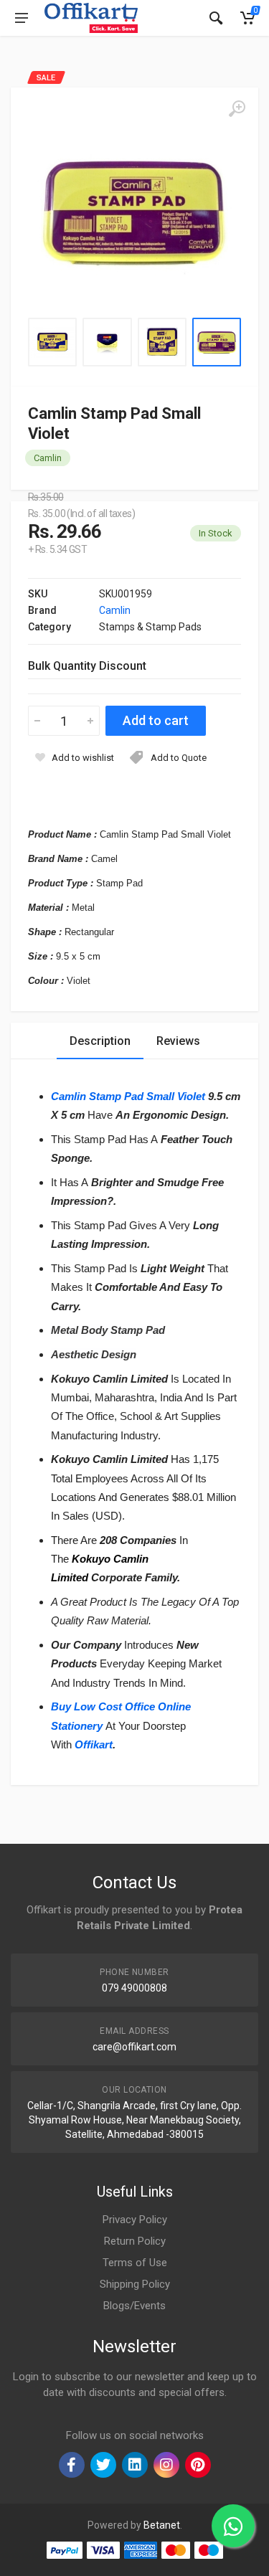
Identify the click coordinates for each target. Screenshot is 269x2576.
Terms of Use (135, 2263)
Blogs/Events (134, 2306)
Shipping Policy (135, 2284)
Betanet (162, 2525)
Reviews (178, 1041)
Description (100, 1041)
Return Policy (135, 2241)
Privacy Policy (135, 2220)
